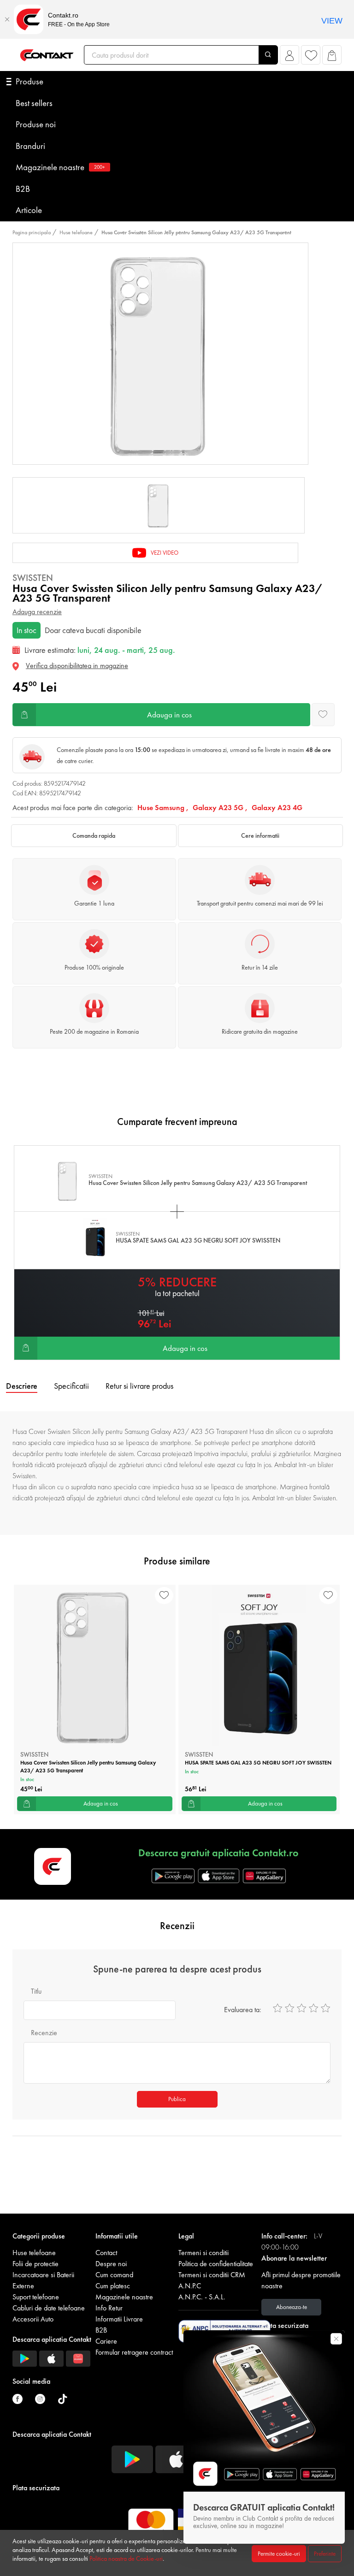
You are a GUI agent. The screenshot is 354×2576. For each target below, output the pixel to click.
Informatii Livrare (119, 2319)
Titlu (36, 1991)
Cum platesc (113, 2286)
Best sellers (34, 103)
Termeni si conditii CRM (212, 2275)
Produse (29, 81)
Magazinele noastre (60, 167)
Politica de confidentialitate (216, 2264)
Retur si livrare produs (139, 1386)
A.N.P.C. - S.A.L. (202, 2297)
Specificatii (71, 1386)
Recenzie (44, 2033)
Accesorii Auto (33, 2319)
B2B (23, 189)
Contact (106, 2253)
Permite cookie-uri (279, 2554)
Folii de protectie (35, 2264)
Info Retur (109, 2308)
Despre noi (111, 2264)
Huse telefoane (76, 232)
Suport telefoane (36, 2297)
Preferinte (325, 2554)
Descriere (22, 1386)
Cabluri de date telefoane (49, 2308)
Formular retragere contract (134, 2352)
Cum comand (114, 2275)
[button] (290, 57)
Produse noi (36, 124)
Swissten (33, 578)
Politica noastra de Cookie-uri (126, 2558)
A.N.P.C (190, 2286)
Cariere (106, 2341)
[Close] (7, 19)
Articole (29, 210)
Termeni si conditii (204, 2253)
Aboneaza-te (292, 2307)
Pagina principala (32, 232)
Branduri (30, 146)
